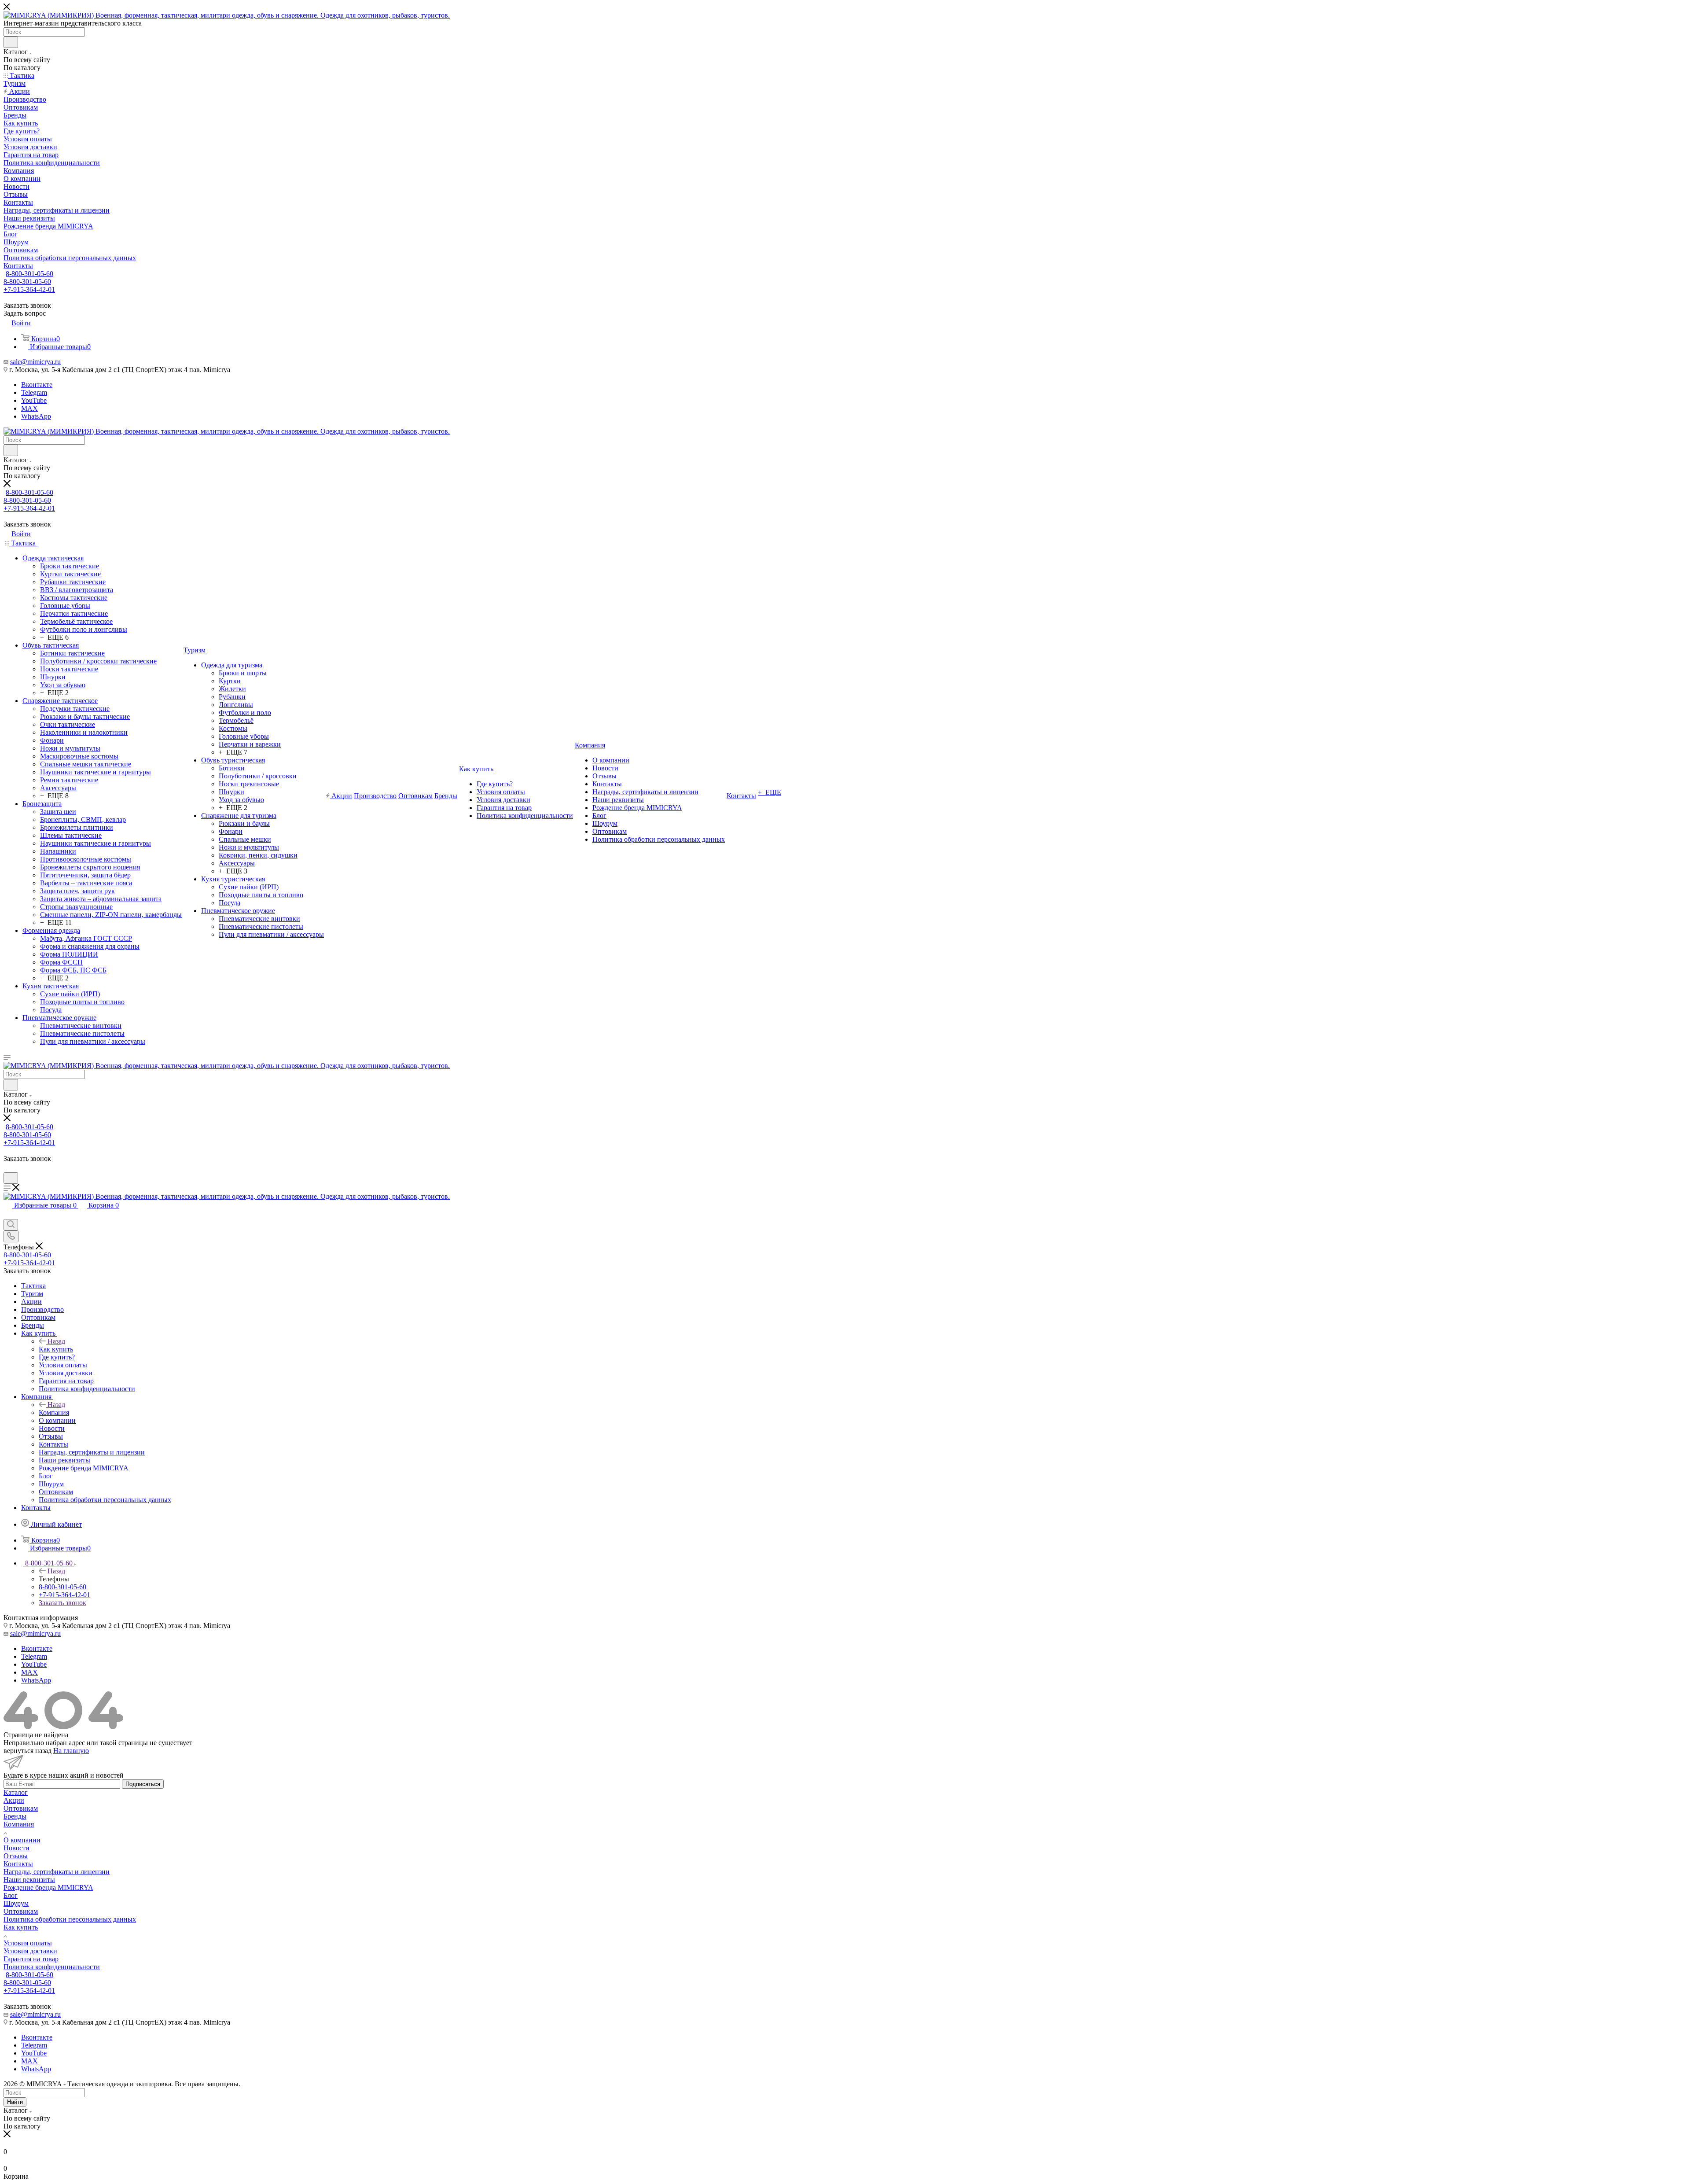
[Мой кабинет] (7, 1168)
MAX (29, 408)
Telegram (34, 392)
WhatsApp (36, 416)
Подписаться (143, 1784)
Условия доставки (30, 1951)
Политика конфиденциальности (52, 1967)
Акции (14, 1800)
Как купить (56, 1349)
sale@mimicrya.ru (35, 362)
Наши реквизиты (29, 1880)
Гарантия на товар (31, 1959)
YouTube (34, 400)
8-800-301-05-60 (29, 274)
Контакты (18, 1864)
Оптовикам (21, 1808)
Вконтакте (37, 385)
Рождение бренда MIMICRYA (48, 1888)
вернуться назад (28, 1751)
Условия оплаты (28, 1943)
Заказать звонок (62, 1603)
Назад (56, 1341)
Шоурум (16, 1903)
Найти (15, 2102)
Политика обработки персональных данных (70, 1919)
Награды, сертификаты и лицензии (57, 1872)
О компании (22, 1840)
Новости (17, 1848)
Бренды (15, 1816)
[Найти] (11, 42)
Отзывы (16, 1856)
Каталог (16, 1792)
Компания (54, 1412)
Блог (11, 1895)
